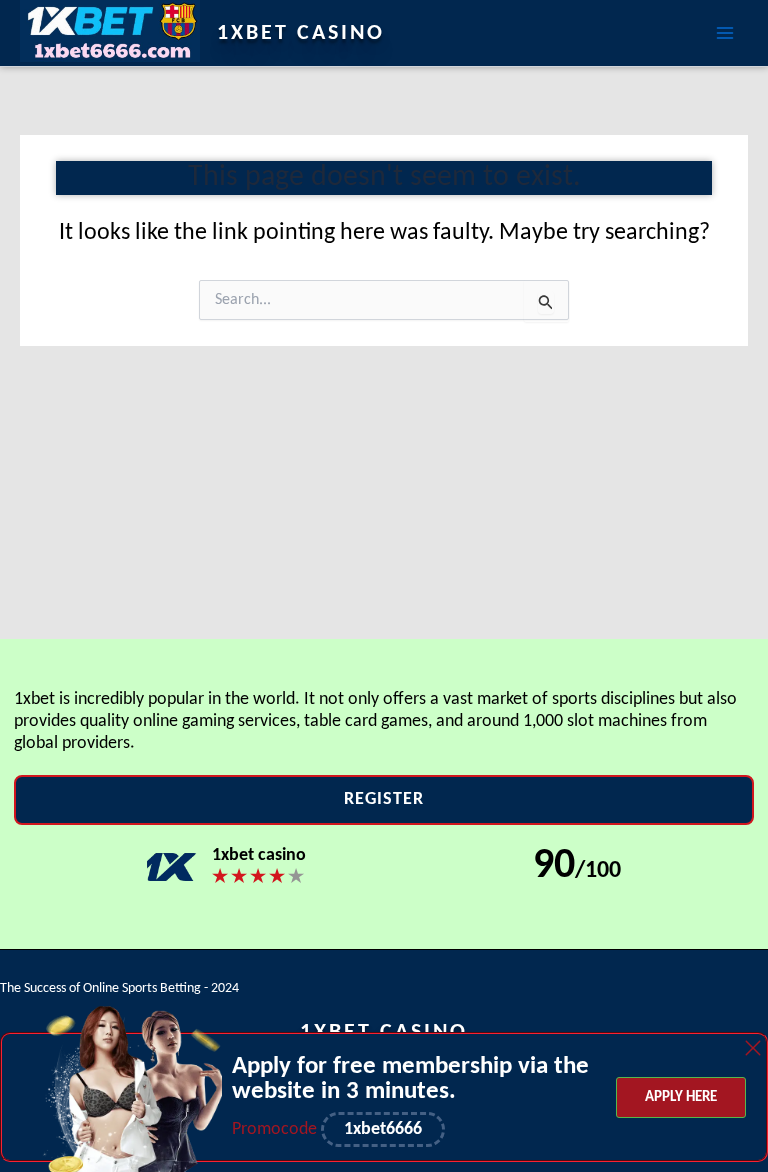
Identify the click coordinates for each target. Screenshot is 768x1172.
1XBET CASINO (301, 34)
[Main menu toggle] (726, 33)
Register (384, 799)
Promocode (276, 1129)
